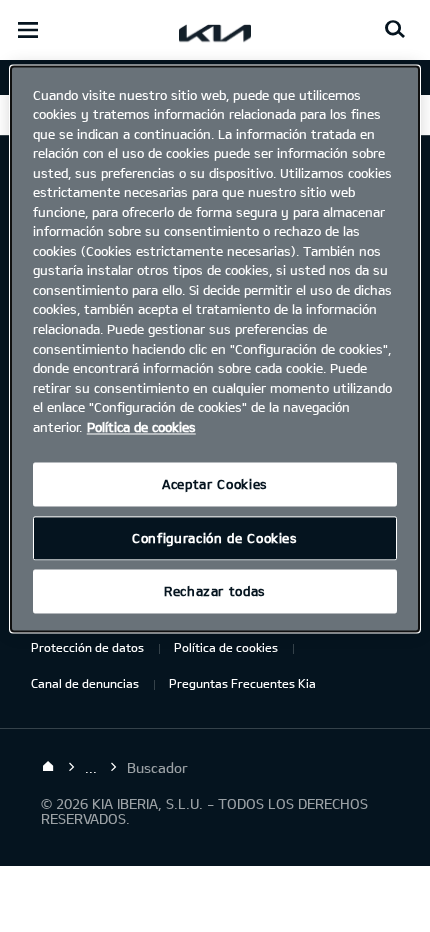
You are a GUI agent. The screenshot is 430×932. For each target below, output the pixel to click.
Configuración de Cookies (215, 538)
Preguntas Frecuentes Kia (242, 683)
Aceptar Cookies (215, 485)
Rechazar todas (215, 592)
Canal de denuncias (85, 683)
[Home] (48, 767)
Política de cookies (226, 647)
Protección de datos (87, 647)
